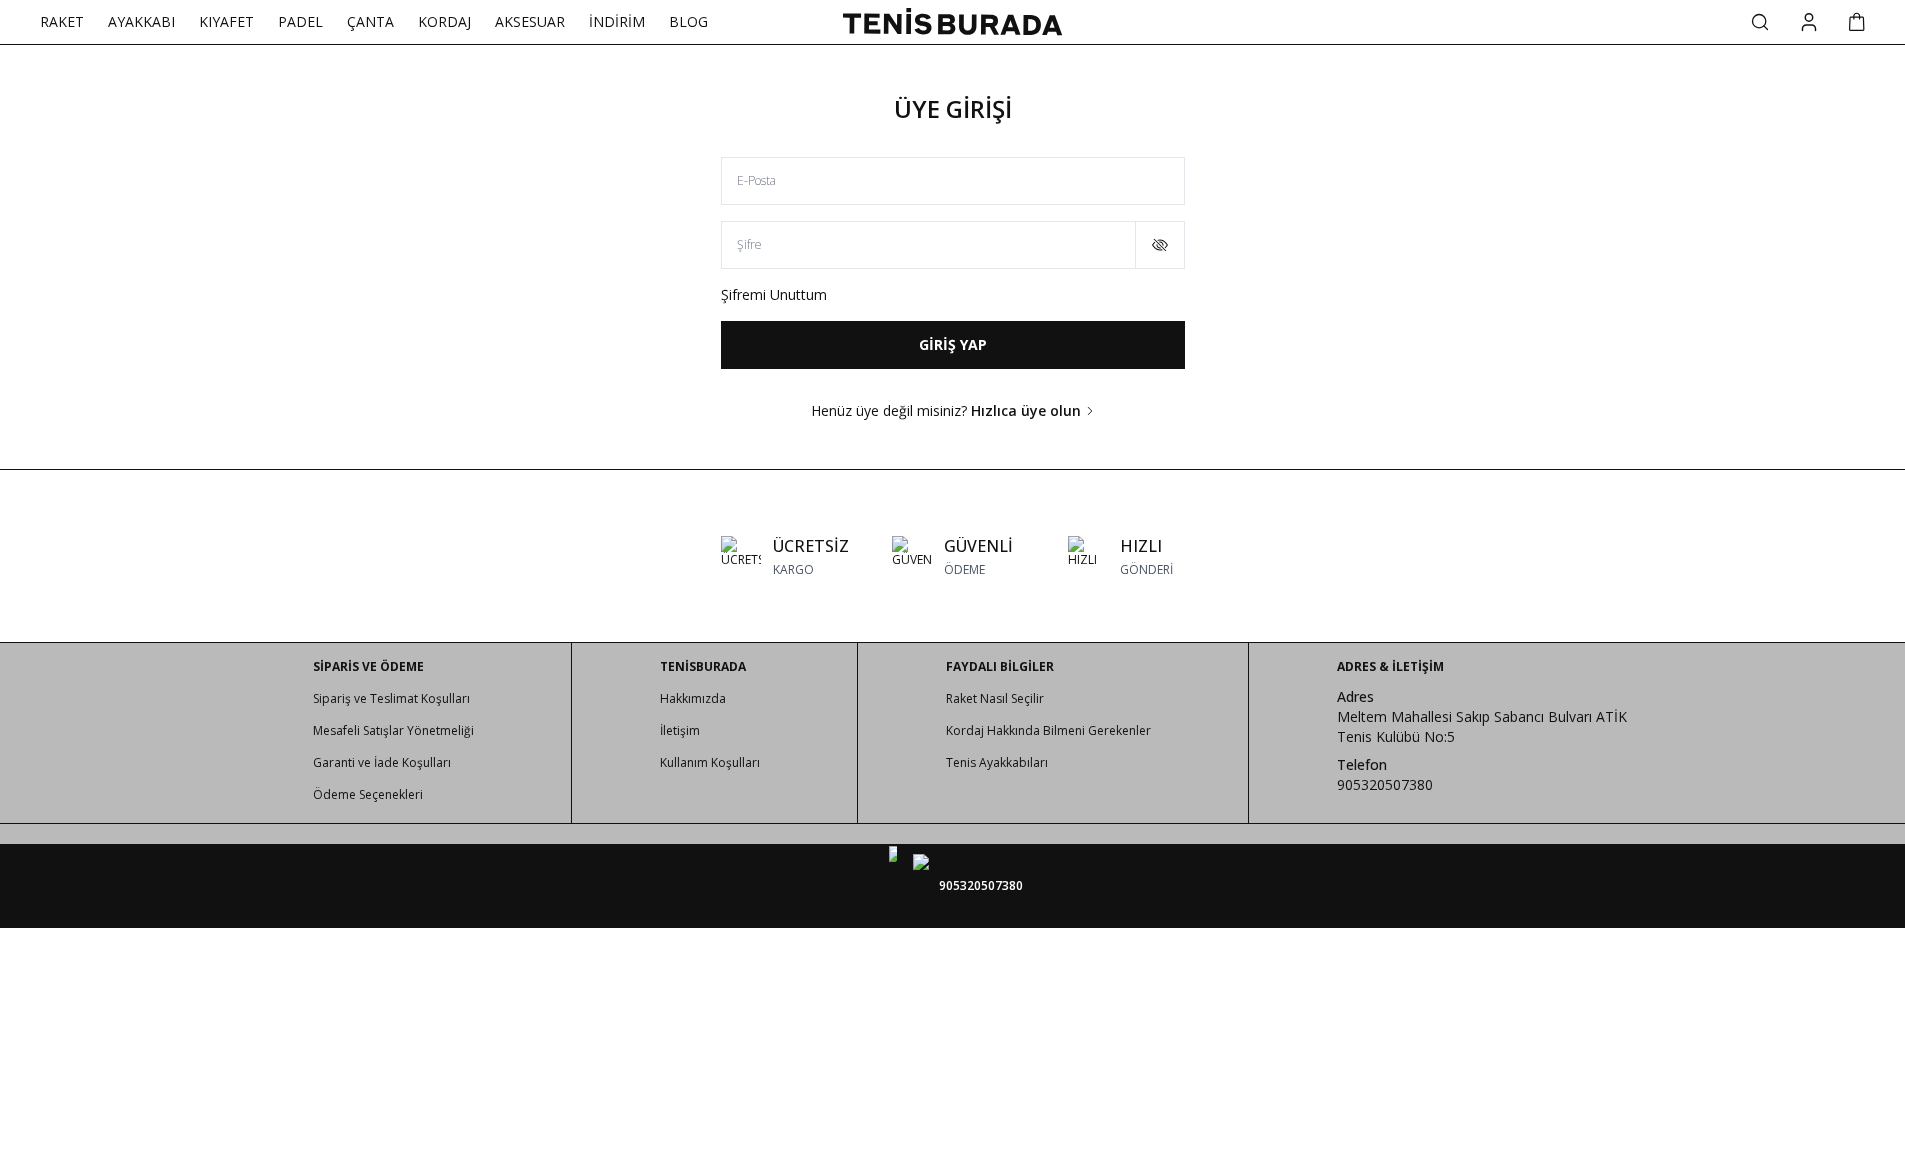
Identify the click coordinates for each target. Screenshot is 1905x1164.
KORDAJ (444, 21)
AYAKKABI (141, 21)
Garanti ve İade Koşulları (382, 762)
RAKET (62, 21)
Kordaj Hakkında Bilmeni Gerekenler (1048, 730)
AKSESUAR (530, 21)
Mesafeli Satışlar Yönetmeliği (393, 730)
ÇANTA (370, 21)
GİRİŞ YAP (953, 344)
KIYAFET (226, 21)
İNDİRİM (617, 21)
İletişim (680, 730)
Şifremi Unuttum (774, 294)
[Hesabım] (1809, 22)
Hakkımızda (693, 698)
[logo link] (953, 21)
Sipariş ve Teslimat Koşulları (391, 698)
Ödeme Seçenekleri (368, 794)
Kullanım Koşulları (710, 762)
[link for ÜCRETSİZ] (785, 556)
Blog (688, 21)
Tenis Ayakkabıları (997, 762)
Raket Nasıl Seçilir (995, 698)
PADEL (300, 21)
